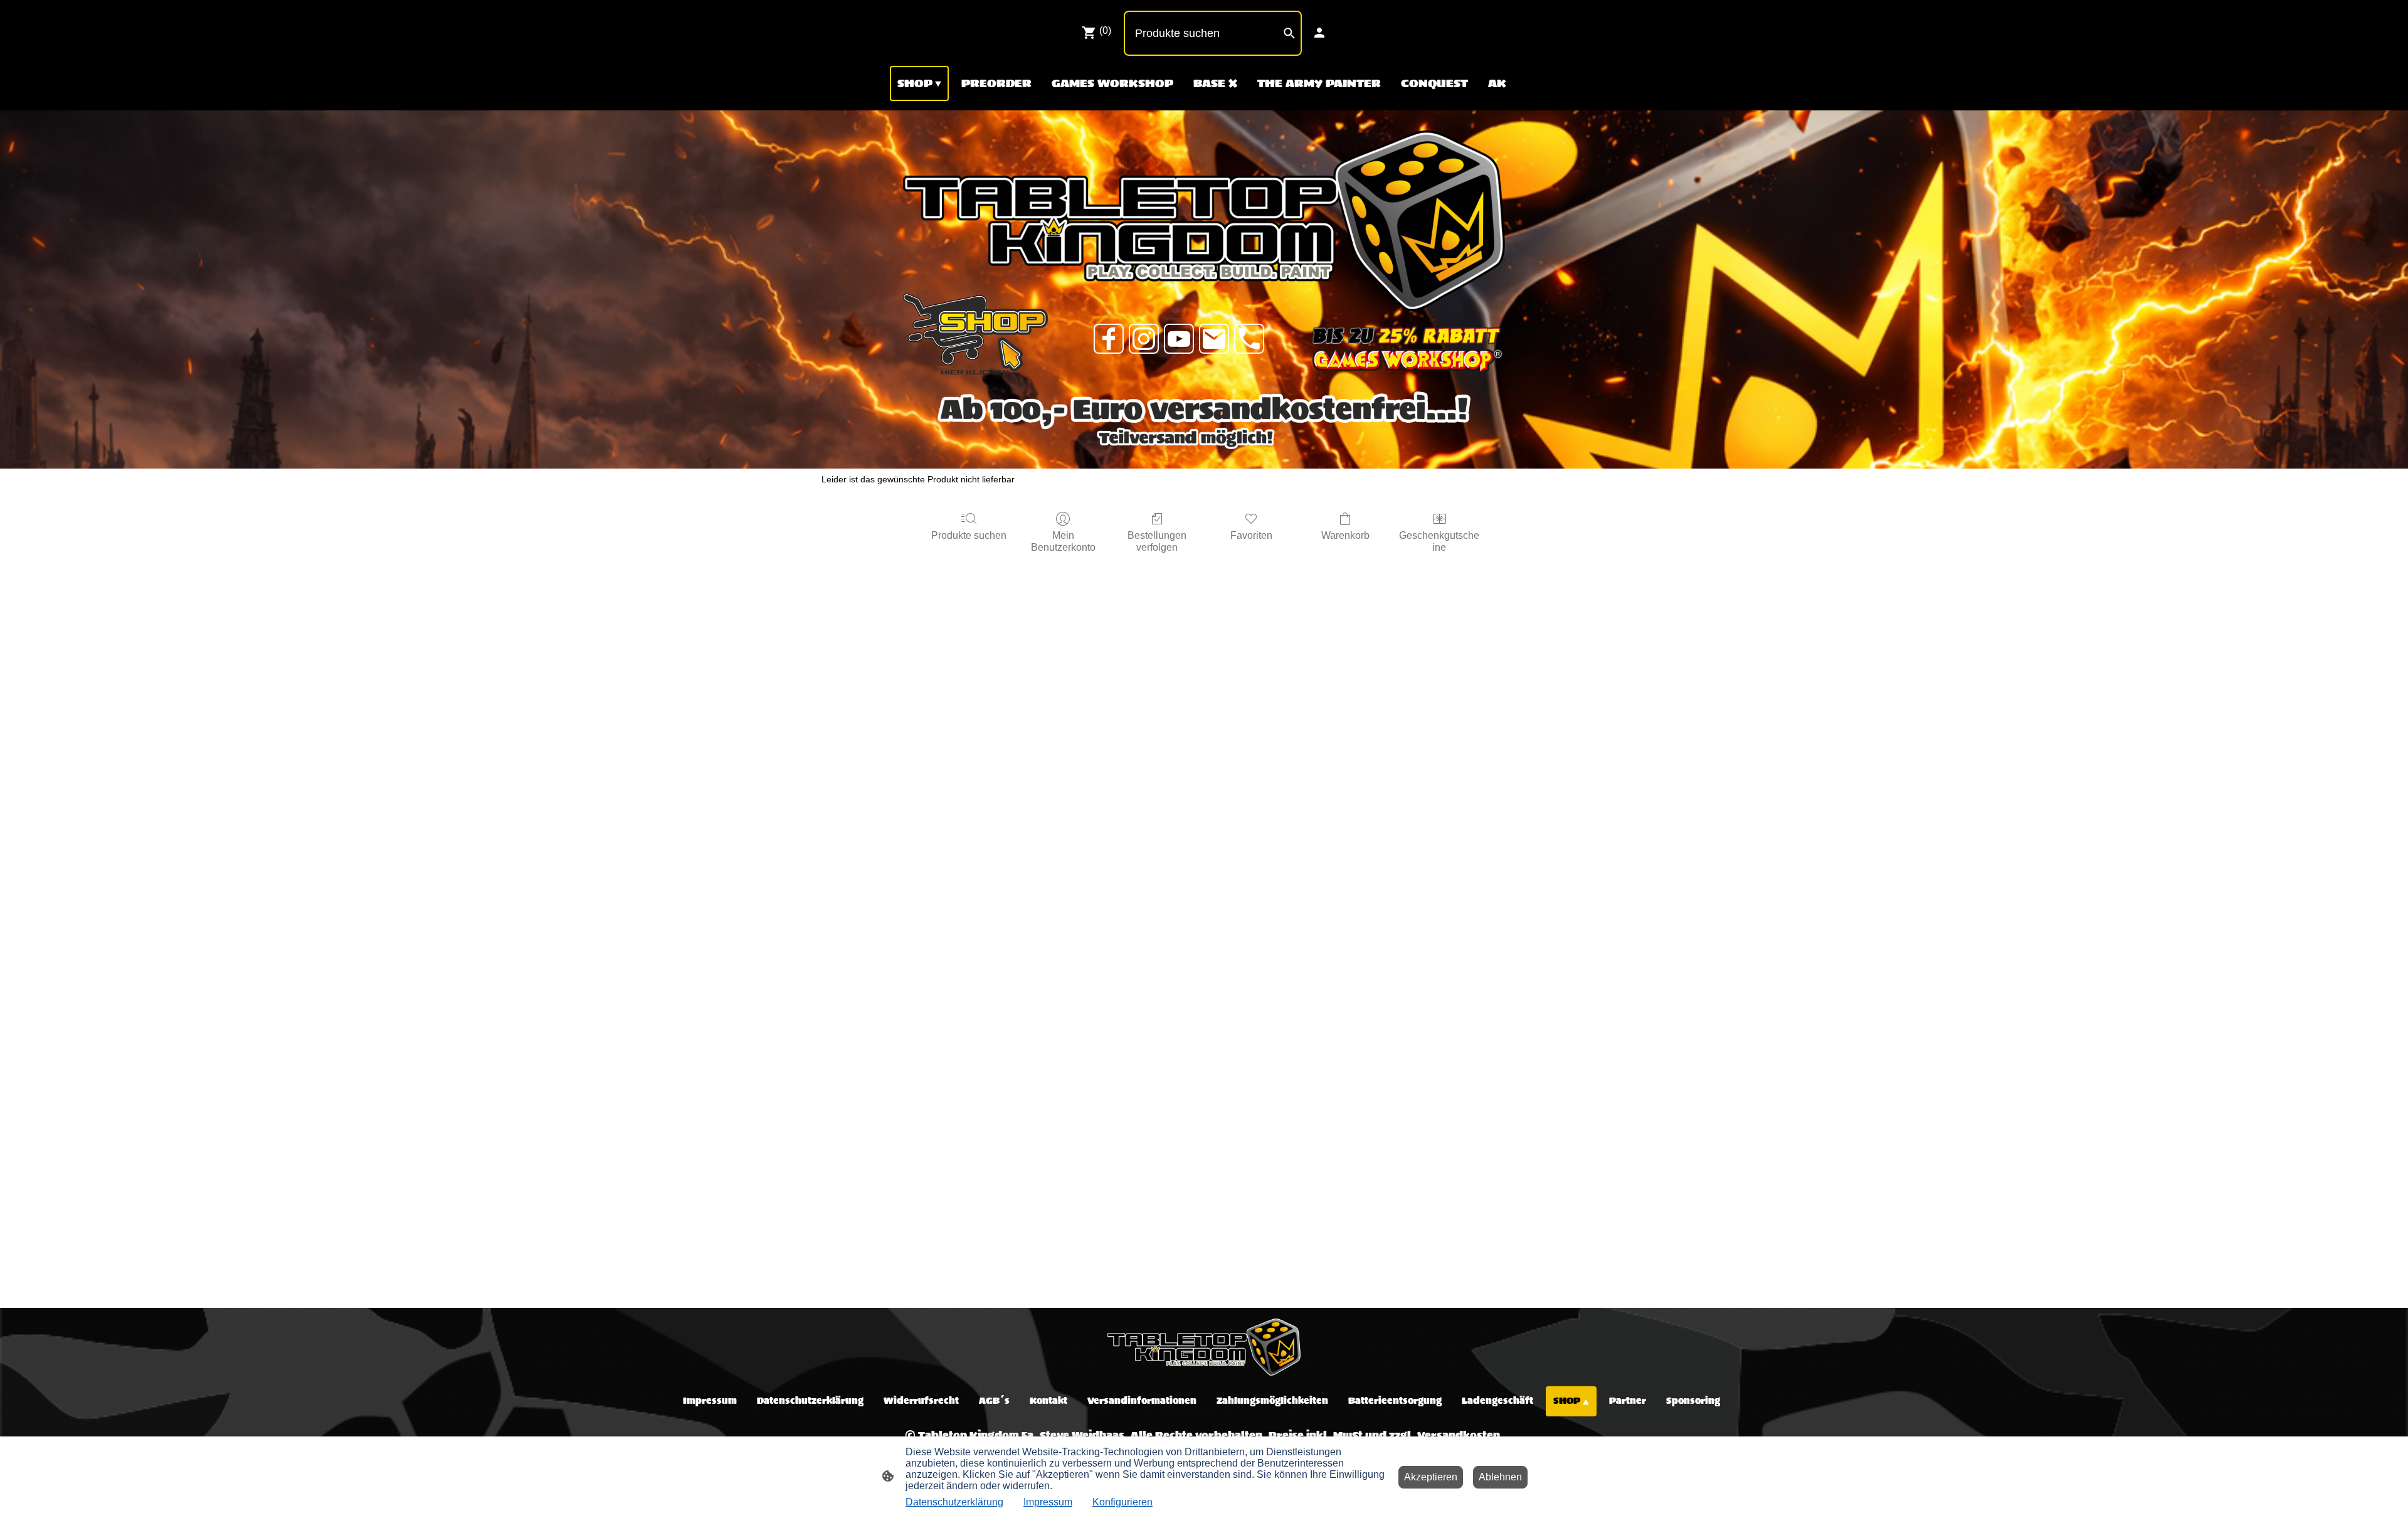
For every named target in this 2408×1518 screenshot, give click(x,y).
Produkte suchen (969, 535)
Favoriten (1251, 535)
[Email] (1214, 339)
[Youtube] (1179, 339)
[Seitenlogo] (1204, 1347)
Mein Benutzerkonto (1063, 541)
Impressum (1048, 1502)
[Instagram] (1144, 339)
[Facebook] (1109, 339)
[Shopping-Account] (1319, 33)
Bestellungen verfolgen (1157, 541)
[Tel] (1249, 339)
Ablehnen (1500, 1477)
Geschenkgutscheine (1439, 541)
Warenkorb (1345, 535)
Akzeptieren (1431, 1477)
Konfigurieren (1122, 1502)
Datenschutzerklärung (954, 1502)
